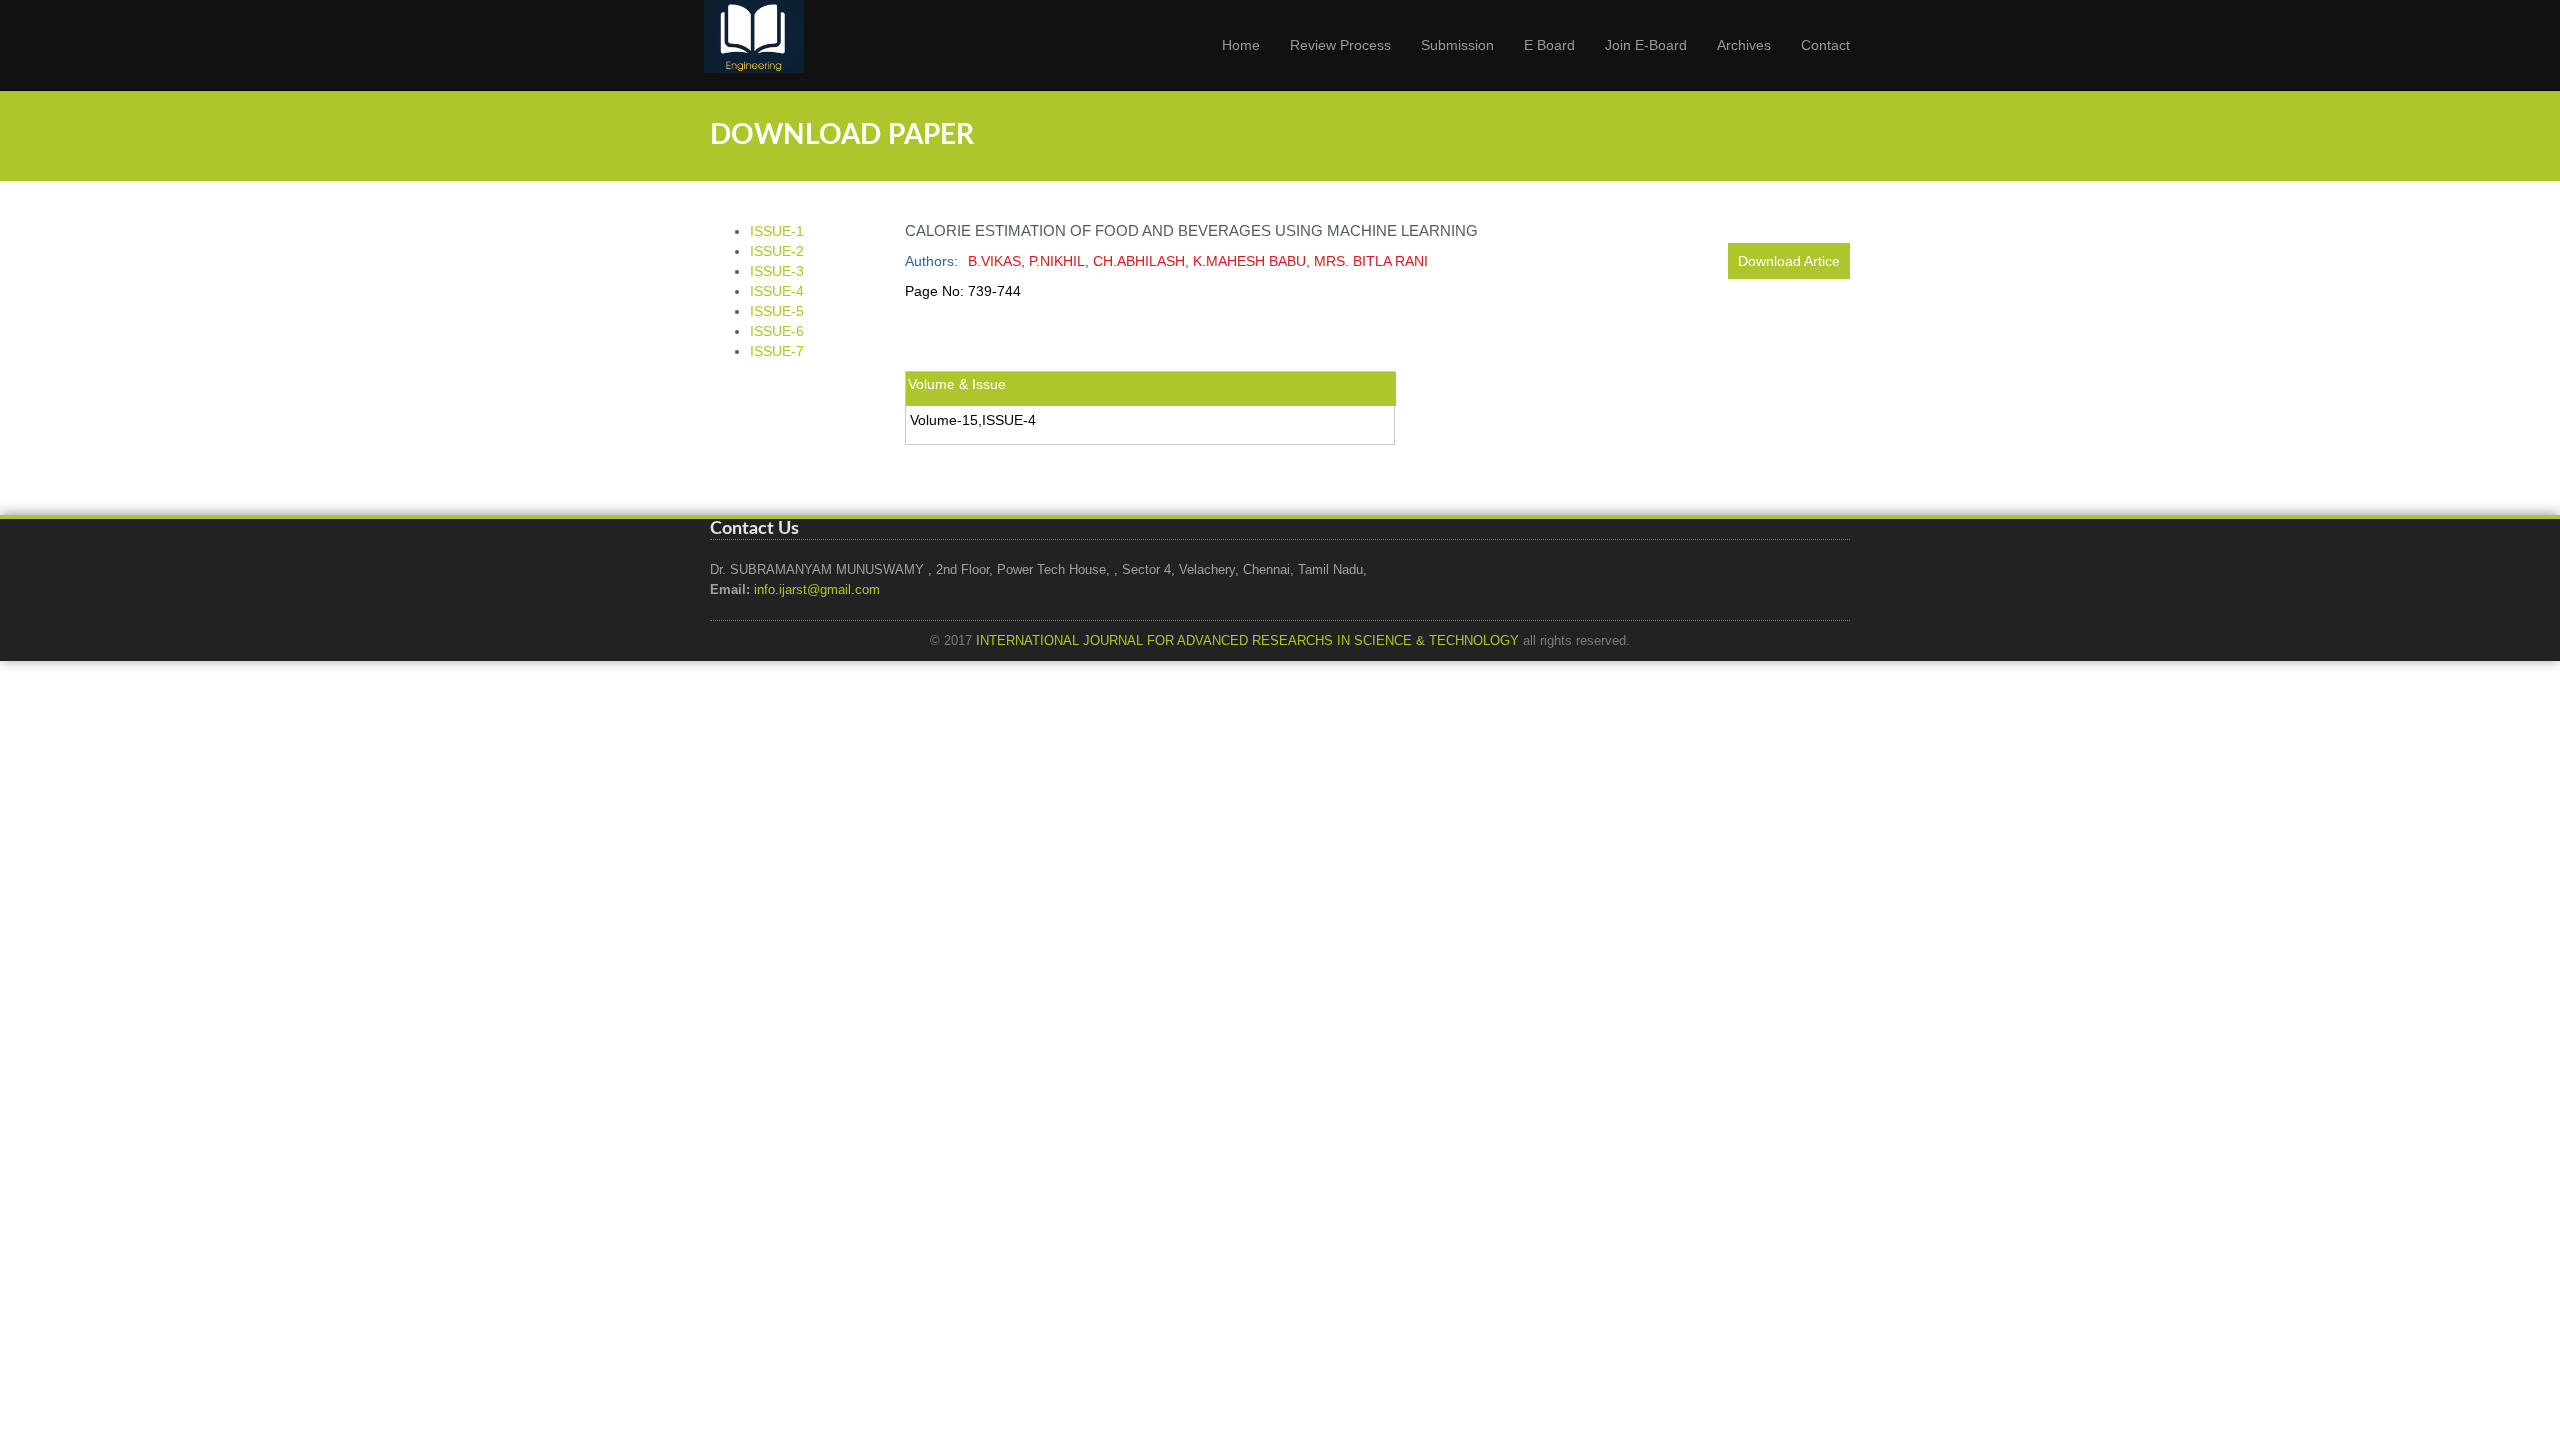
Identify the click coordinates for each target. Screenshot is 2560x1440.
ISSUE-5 (777, 311)
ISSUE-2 (777, 251)
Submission (1457, 45)
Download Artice (1789, 261)
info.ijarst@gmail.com (817, 590)
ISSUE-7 (777, 351)
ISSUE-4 (777, 291)
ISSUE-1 (777, 231)
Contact (1825, 45)
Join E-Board (1646, 45)
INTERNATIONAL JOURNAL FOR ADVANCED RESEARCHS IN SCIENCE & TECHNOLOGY (1247, 641)
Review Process (1340, 45)
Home (1241, 45)
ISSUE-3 (777, 271)
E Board (1549, 45)
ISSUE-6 (777, 331)
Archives (1744, 45)
